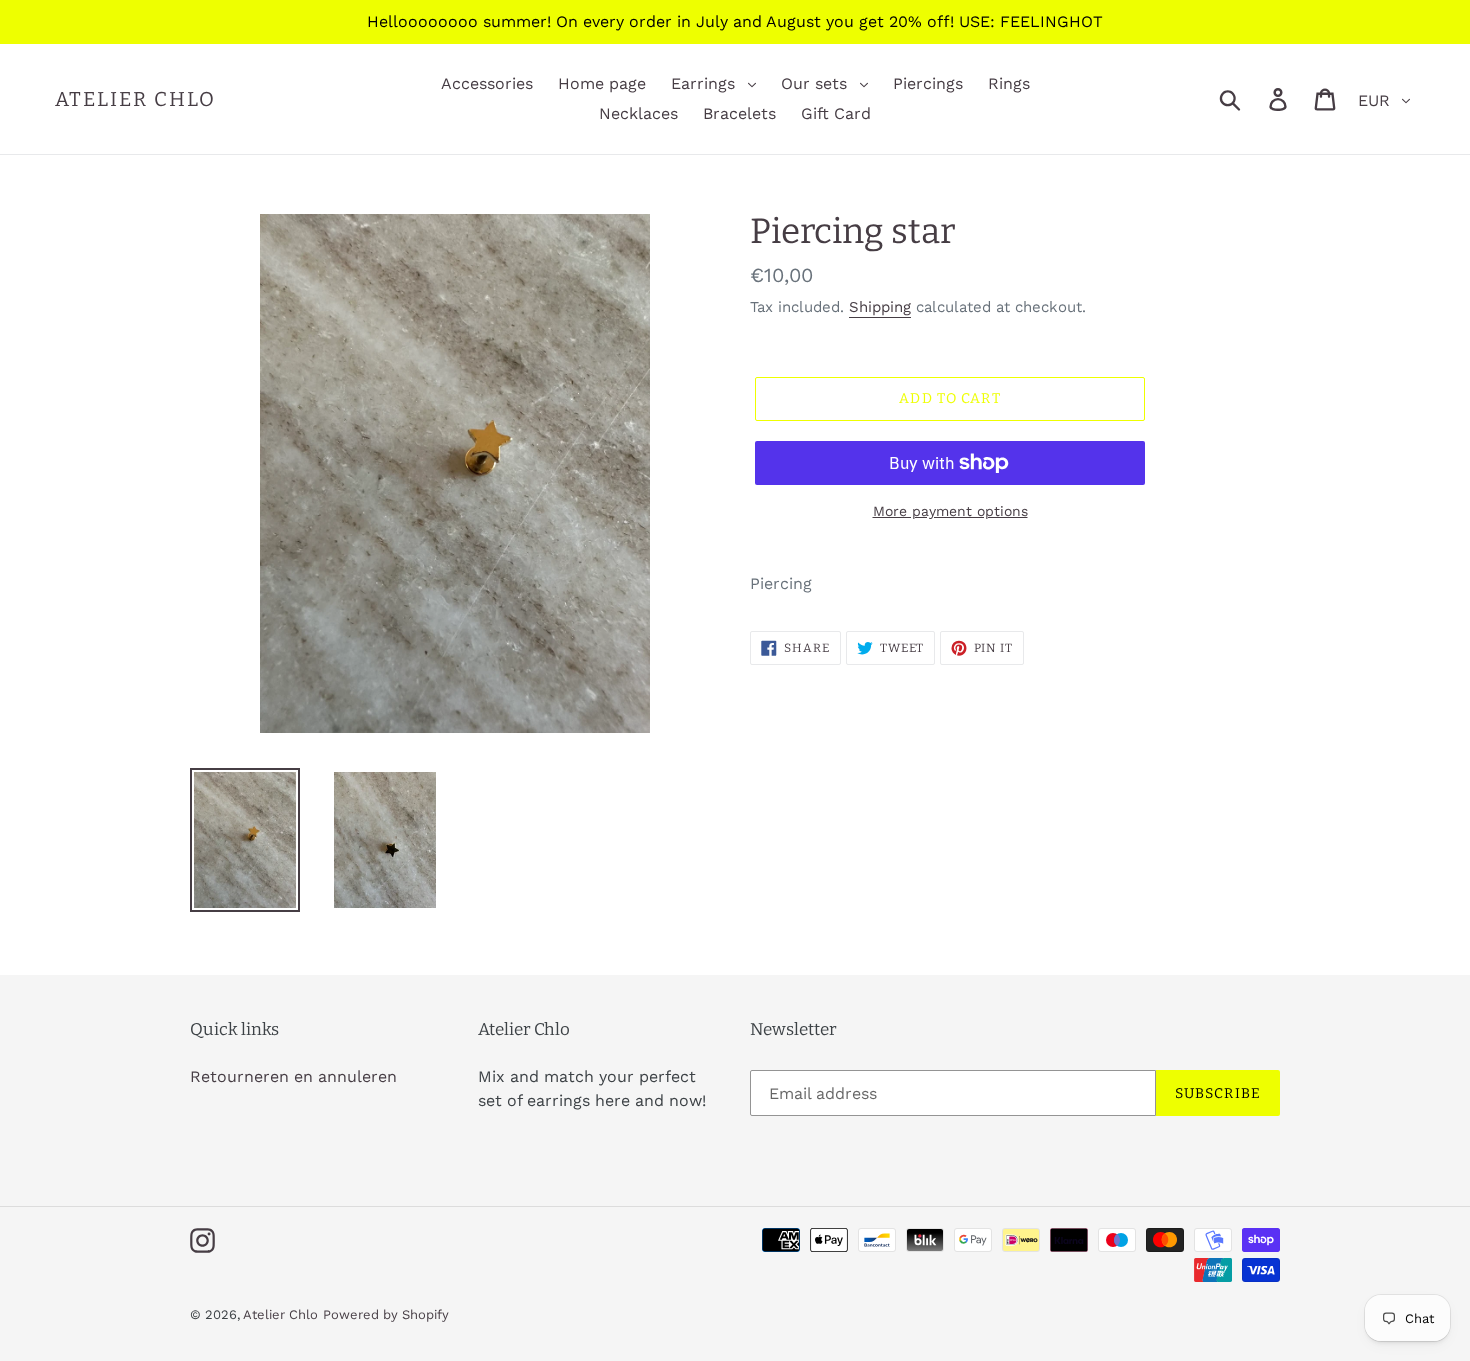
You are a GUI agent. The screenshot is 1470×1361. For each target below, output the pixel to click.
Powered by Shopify (386, 1314)
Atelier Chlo (135, 99)
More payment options (950, 511)
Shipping (880, 307)
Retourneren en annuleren (293, 1076)
